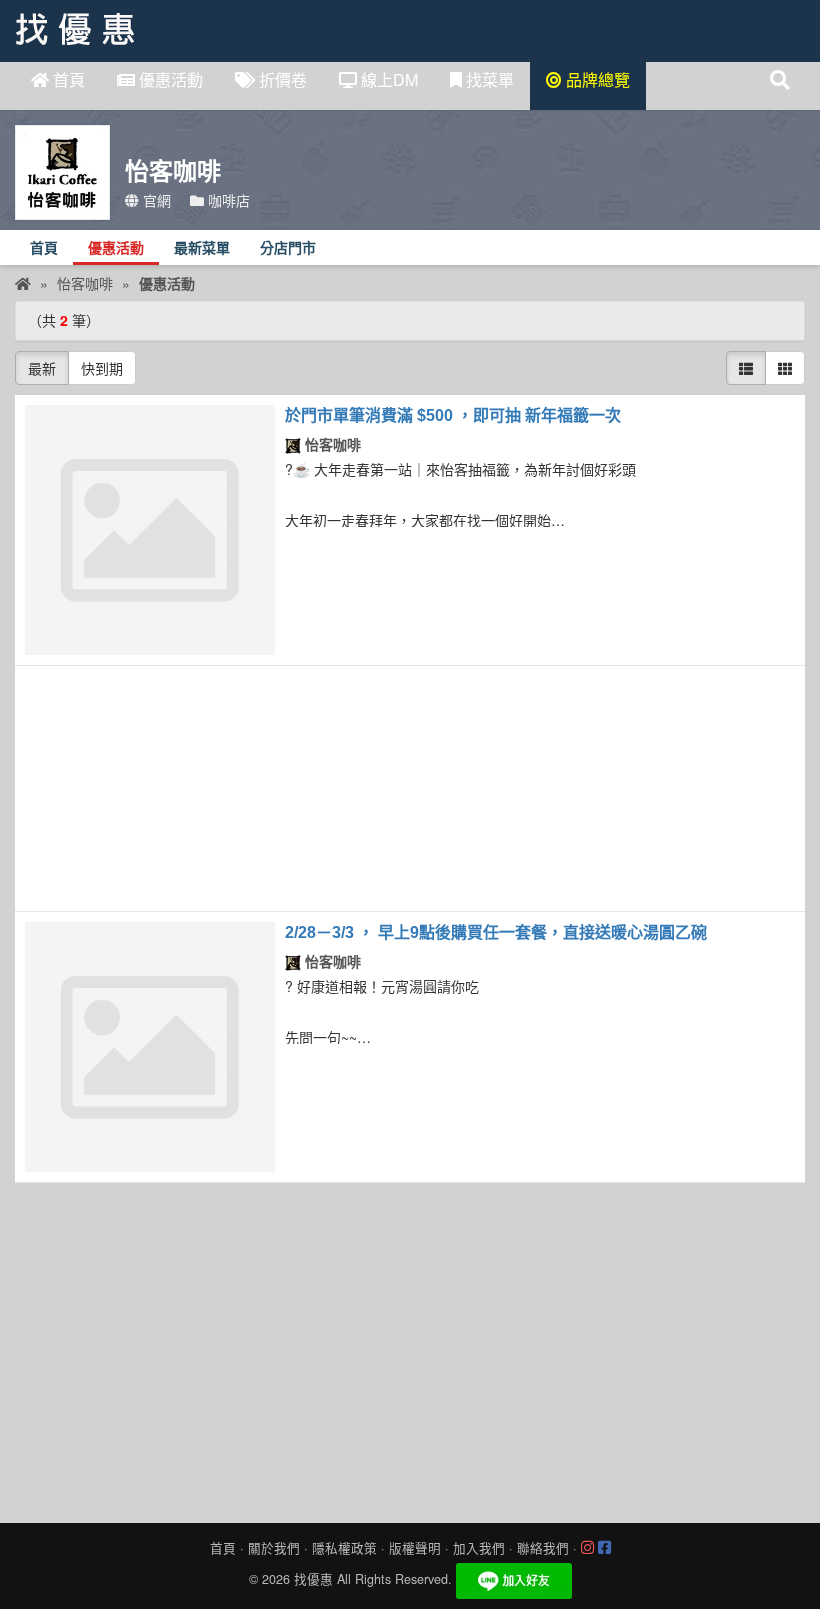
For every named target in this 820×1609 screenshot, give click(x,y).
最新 (42, 368)
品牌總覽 (596, 79)
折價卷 (281, 79)
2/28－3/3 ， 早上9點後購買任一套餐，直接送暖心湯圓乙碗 (496, 932)
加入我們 (479, 1548)
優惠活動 (169, 79)
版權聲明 (415, 1548)
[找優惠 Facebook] (604, 1548)
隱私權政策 (344, 1548)
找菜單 (488, 79)
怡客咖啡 (331, 444)
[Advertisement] (410, 788)
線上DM (387, 79)
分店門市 (288, 248)
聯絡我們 (543, 1548)
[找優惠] (23, 283)
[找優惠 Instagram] (587, 1548)
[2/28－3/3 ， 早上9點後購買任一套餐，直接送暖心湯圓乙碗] (150, 1047)
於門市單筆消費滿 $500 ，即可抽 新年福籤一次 (453, 415)
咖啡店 (227, 200)
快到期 (102, 368)
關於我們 (274, 1548)
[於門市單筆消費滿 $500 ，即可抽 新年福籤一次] (150, 530)
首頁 (67, 79)
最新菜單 (202, 248)
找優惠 (313, 1579)
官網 (155, 200)
